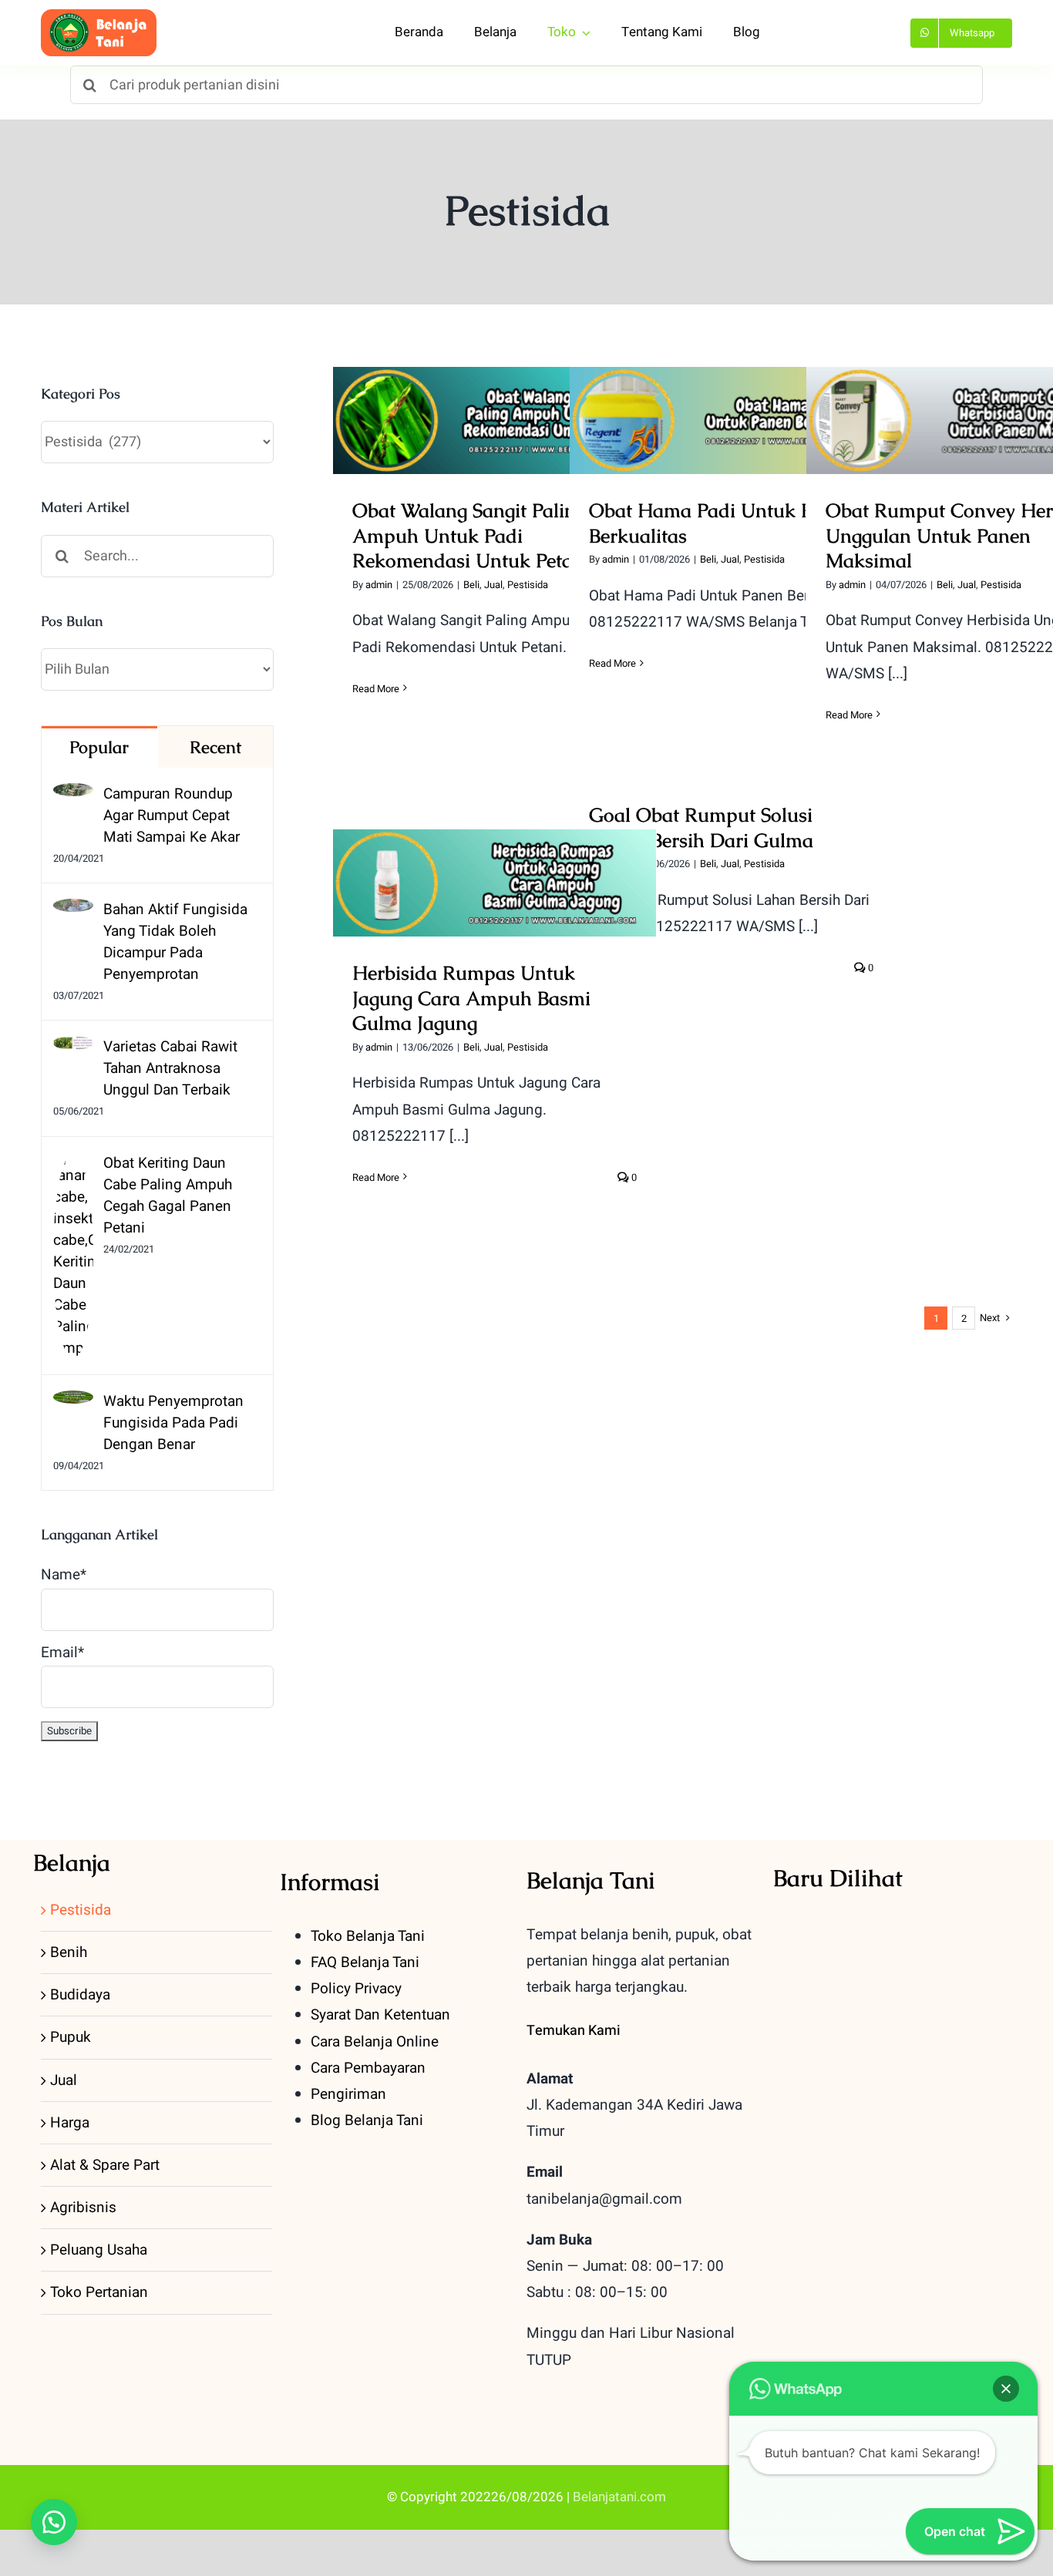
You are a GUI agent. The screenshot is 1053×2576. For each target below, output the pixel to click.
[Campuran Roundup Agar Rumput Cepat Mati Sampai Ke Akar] (73, 796)
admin (379, 585)
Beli (471, 585)
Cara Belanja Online (375, 2042)
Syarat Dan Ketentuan (380, 2015)
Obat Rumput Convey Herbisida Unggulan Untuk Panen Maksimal (968, 394)
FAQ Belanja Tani (365, 1962)
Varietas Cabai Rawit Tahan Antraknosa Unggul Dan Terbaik (170, 1068)
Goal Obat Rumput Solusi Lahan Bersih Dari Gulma (701, 827)
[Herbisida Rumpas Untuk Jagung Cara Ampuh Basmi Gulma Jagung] (495, 883)
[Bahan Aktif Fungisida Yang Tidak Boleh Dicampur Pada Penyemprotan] (73, 912)
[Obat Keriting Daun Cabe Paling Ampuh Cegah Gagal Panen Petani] (73, 1165)
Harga (70, 2123)
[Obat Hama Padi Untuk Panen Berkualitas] (731, 420)
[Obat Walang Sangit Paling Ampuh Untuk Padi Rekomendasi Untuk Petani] (495, 420)
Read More (376, 689)
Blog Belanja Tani (367, 2120)
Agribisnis (83, 2208)
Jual (493, 585)
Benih (69, 1952)
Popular (99, 747)
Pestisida (528, 585)
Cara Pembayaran (368, 2068)
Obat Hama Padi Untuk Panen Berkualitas (731, 394)
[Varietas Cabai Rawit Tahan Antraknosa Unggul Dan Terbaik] (73, 1049)
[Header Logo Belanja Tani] (99, 16)
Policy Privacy (356, 1989)
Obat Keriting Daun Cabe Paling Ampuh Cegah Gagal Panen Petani (168, 1196)
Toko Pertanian (99, 2292)
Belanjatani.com (619, 2497)
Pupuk (71, 2037)
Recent (215, 747)
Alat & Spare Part (105, 2165)
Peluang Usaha (99, 2250)
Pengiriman (348, 2094)
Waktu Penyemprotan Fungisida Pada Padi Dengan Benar (173, 1423)
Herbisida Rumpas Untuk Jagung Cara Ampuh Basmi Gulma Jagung (495, 857)
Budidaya (80, 1995)
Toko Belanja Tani (368, 1936)
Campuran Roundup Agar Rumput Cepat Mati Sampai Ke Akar (172, 816)
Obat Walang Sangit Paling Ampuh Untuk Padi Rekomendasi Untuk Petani (495, 383)
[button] (54, 2522)
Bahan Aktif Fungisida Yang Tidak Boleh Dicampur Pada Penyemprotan (175, 942)
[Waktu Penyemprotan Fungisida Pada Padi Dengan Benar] (73, 1404)
